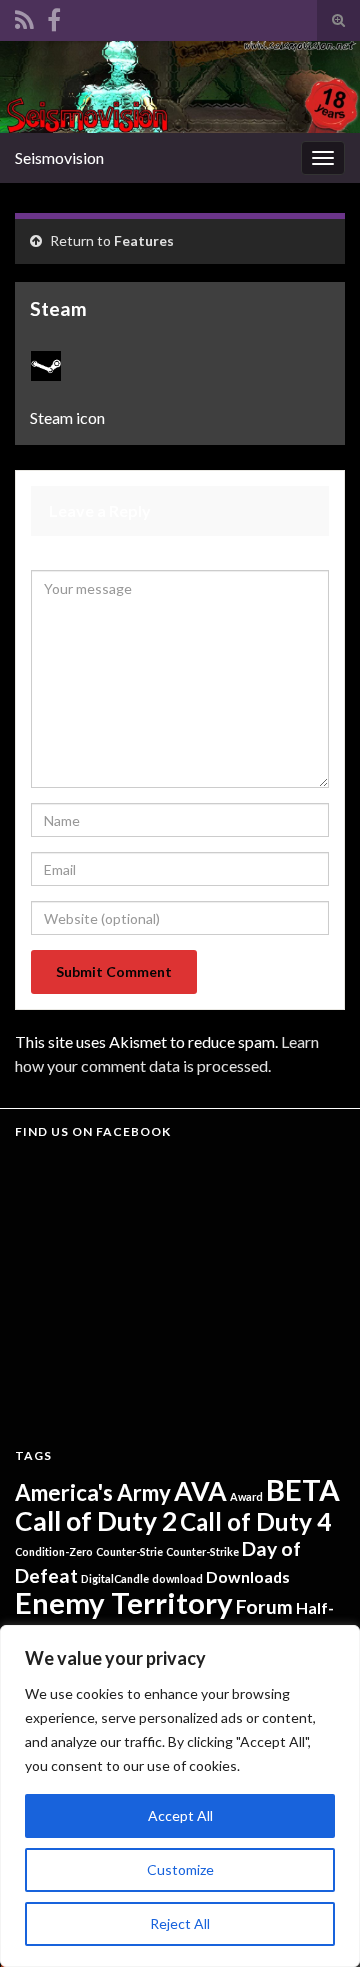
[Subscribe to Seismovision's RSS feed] (24, 16)
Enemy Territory (124, 1602)
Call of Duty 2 (96, 1521)
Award (246, 1496)
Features (144, 240)
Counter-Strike (202, 1551)
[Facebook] (54, 16)
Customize (180, 1869)
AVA (200, 1491)
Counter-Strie (129, 1551)
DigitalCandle (115, 1578)
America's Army (93, 1492)
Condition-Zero (54, 1551)
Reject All (180, 1923)
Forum (264, 1606)
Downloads (248, 1576)
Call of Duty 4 (255, 1521)
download (177, 1578)
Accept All (180, 1815)
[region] (180, 1796)
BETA (303, 1489)
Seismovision (59, 157)
